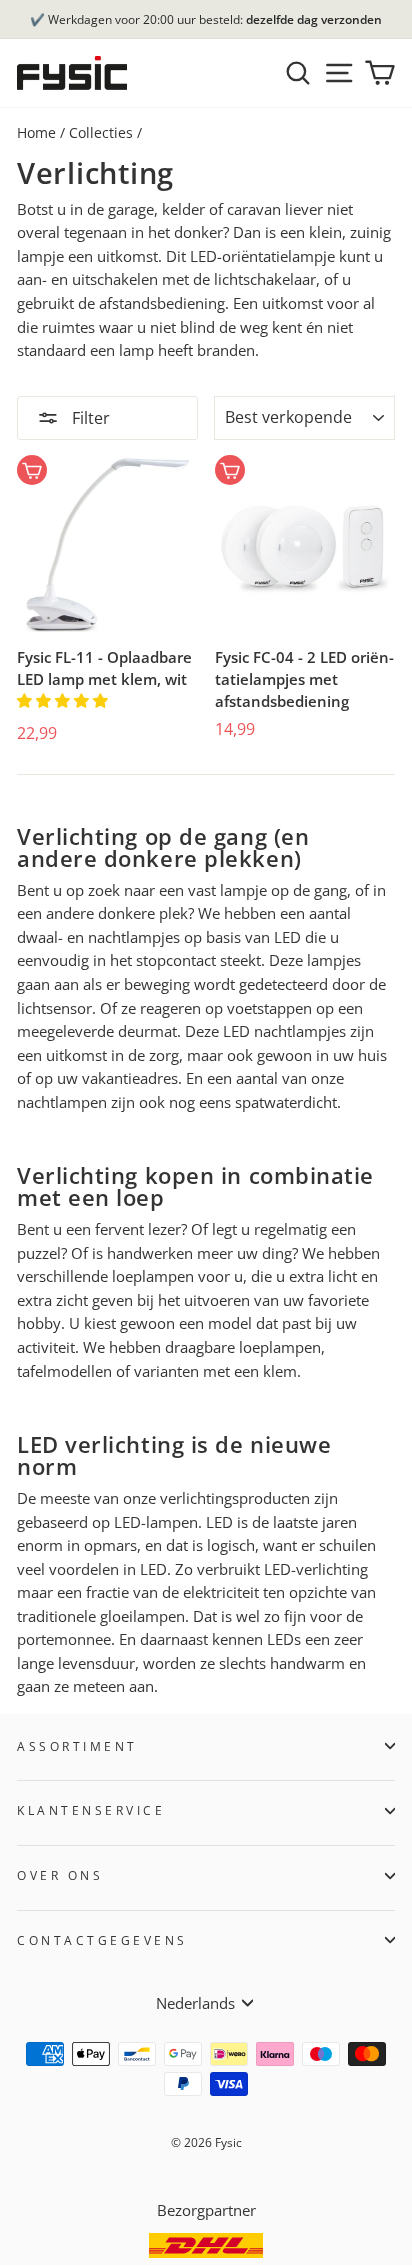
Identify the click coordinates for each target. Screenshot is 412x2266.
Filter (89, 418)
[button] (64, 700)
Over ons (60, 1875)
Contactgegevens (102, 1940)
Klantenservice (91, 1810)
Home (36, 132)
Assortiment (77, 1746)
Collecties (101, 132)
